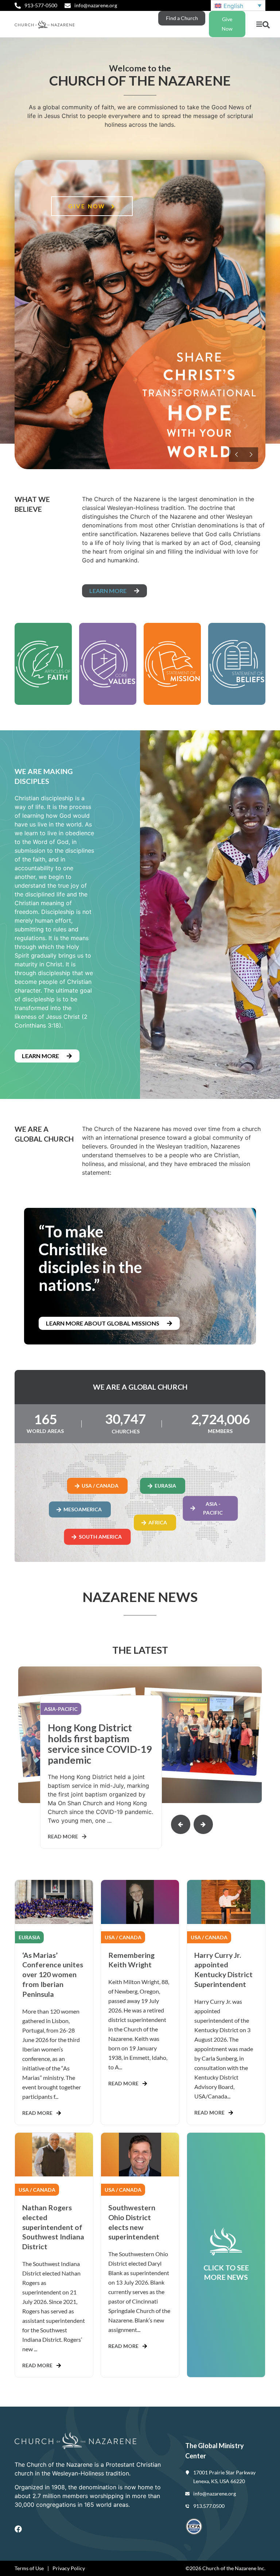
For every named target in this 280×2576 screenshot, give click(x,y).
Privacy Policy (69, 2568)
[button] (259, 24)
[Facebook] (18, 2529)
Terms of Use (29, 2568)
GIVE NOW (88, 206)
